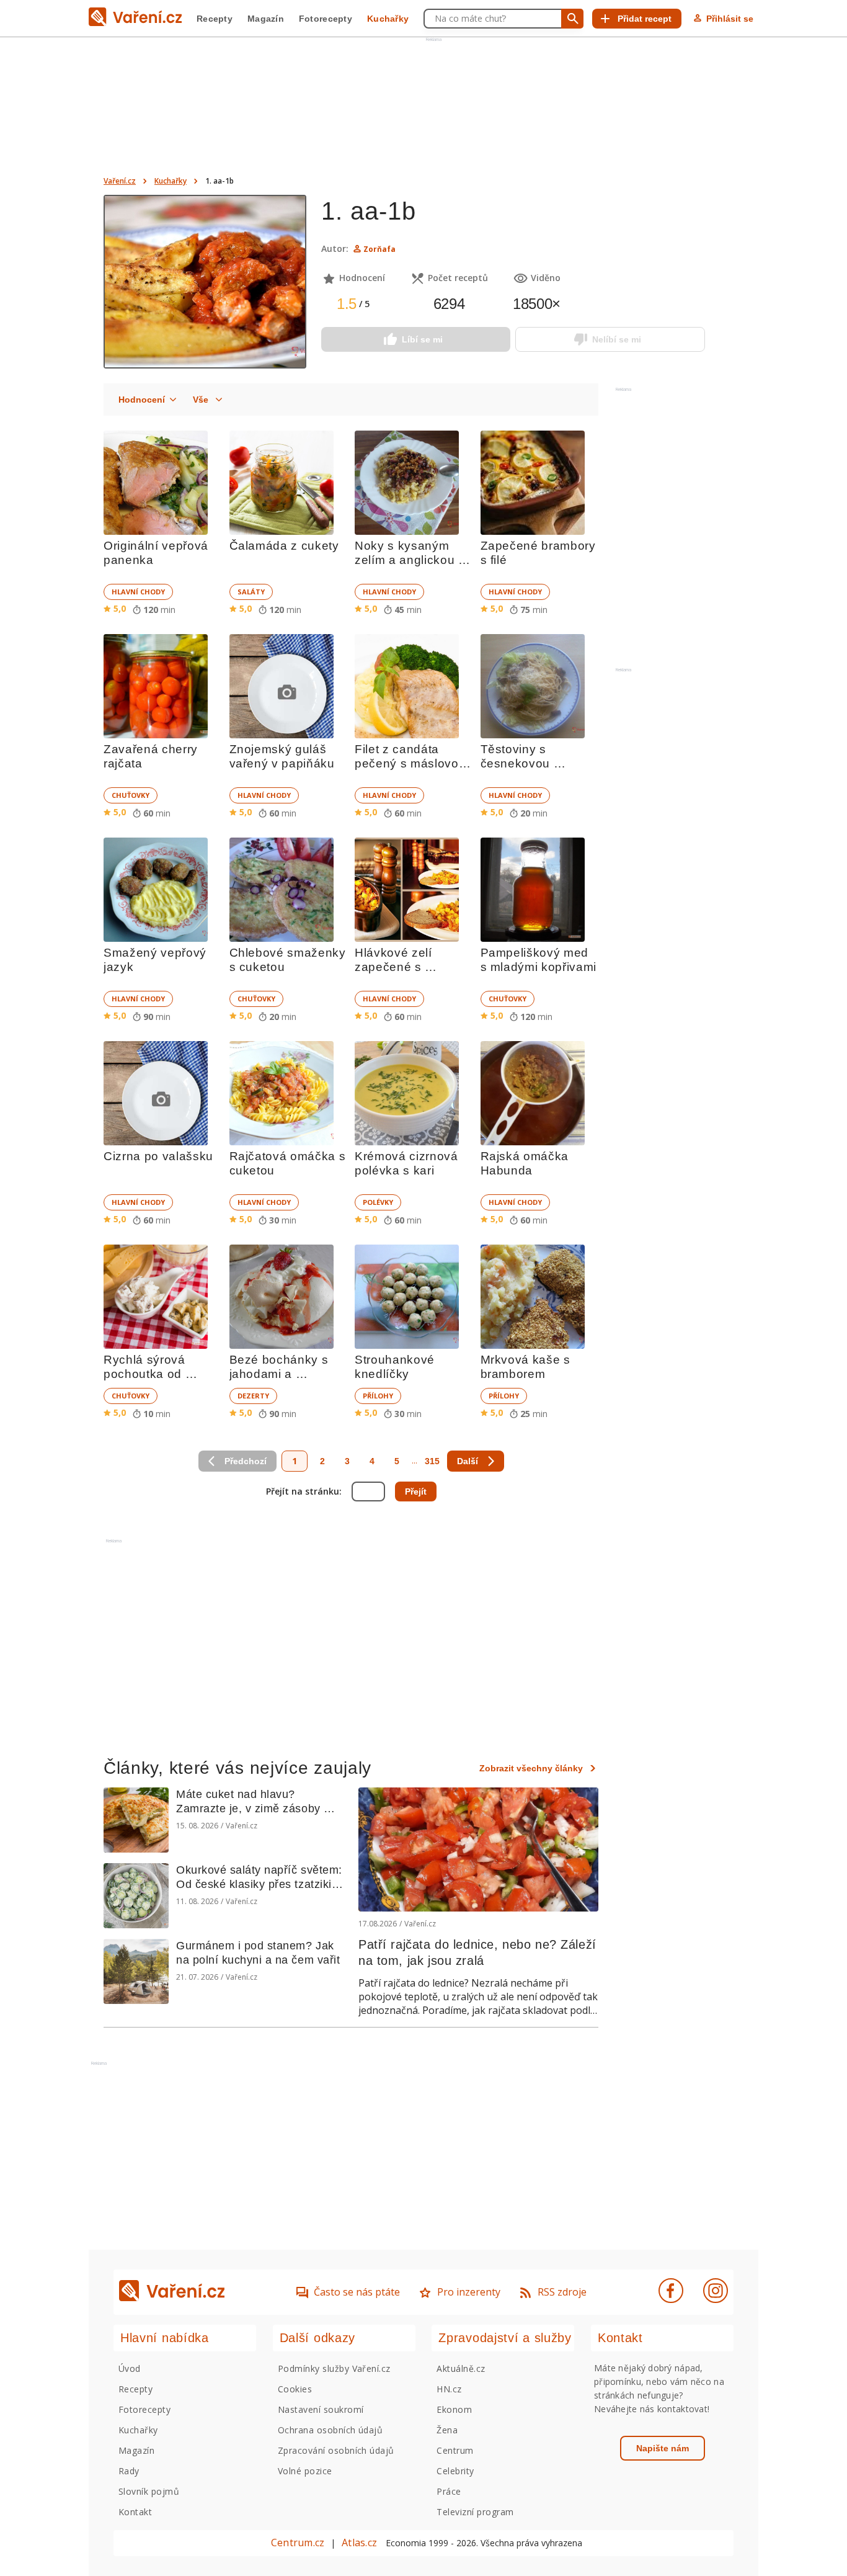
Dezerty (253, 1396)
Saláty (251, 592)
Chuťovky (131, 795)
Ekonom (454, 2409)
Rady (129, 2471)
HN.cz (449, 2389)
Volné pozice (305, 2471)
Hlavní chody (138, 592)
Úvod (130, 2368)
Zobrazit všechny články (531, 1768)
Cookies (295, 2389)
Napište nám (663, 2448)
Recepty (215, 19)
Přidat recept (645, 19)
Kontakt (135, 2512)
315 (432, 1461)
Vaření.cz (120, 181)
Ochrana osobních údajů (330, 2430)
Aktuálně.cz (461, 2368)
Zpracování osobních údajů (336, 2450)
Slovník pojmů (149, 2491)
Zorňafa (379, 249)
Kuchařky (388, 19)
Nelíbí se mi (617, 339)
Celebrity (455, 2471)
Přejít (416, 1491)
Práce (449, 2491)
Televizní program (475, 2512)
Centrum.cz (298, 2542)
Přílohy (378, 1396)
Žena (447, 2430)
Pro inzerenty (469, 2292)
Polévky (378, 1202)
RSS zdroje (562, 2292)
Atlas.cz (359, 2542)
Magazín (266, 19)
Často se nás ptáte (357, 2292)
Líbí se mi (422, 339)
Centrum (455, 2450)
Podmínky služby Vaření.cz (334, 2368)
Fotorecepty (326, 19)
